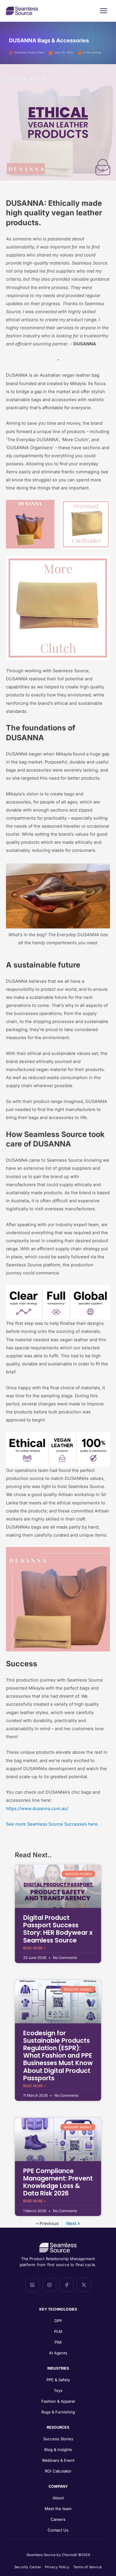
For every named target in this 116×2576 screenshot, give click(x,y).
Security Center (28, 2567)
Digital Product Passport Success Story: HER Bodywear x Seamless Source (58, 1929)
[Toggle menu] (104, 11)
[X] (84, 2285)
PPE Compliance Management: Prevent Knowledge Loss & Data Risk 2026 (58, 2182)
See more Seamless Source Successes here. (52, 1824)
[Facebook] (67, 2285)
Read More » (34, 1948)
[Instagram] (49, 2285)
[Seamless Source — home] (22, 11)
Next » (73, 2223)
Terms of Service (87, 2567)
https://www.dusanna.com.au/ (37, 1809)
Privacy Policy (57, 2567)
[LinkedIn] (32, 2285)
